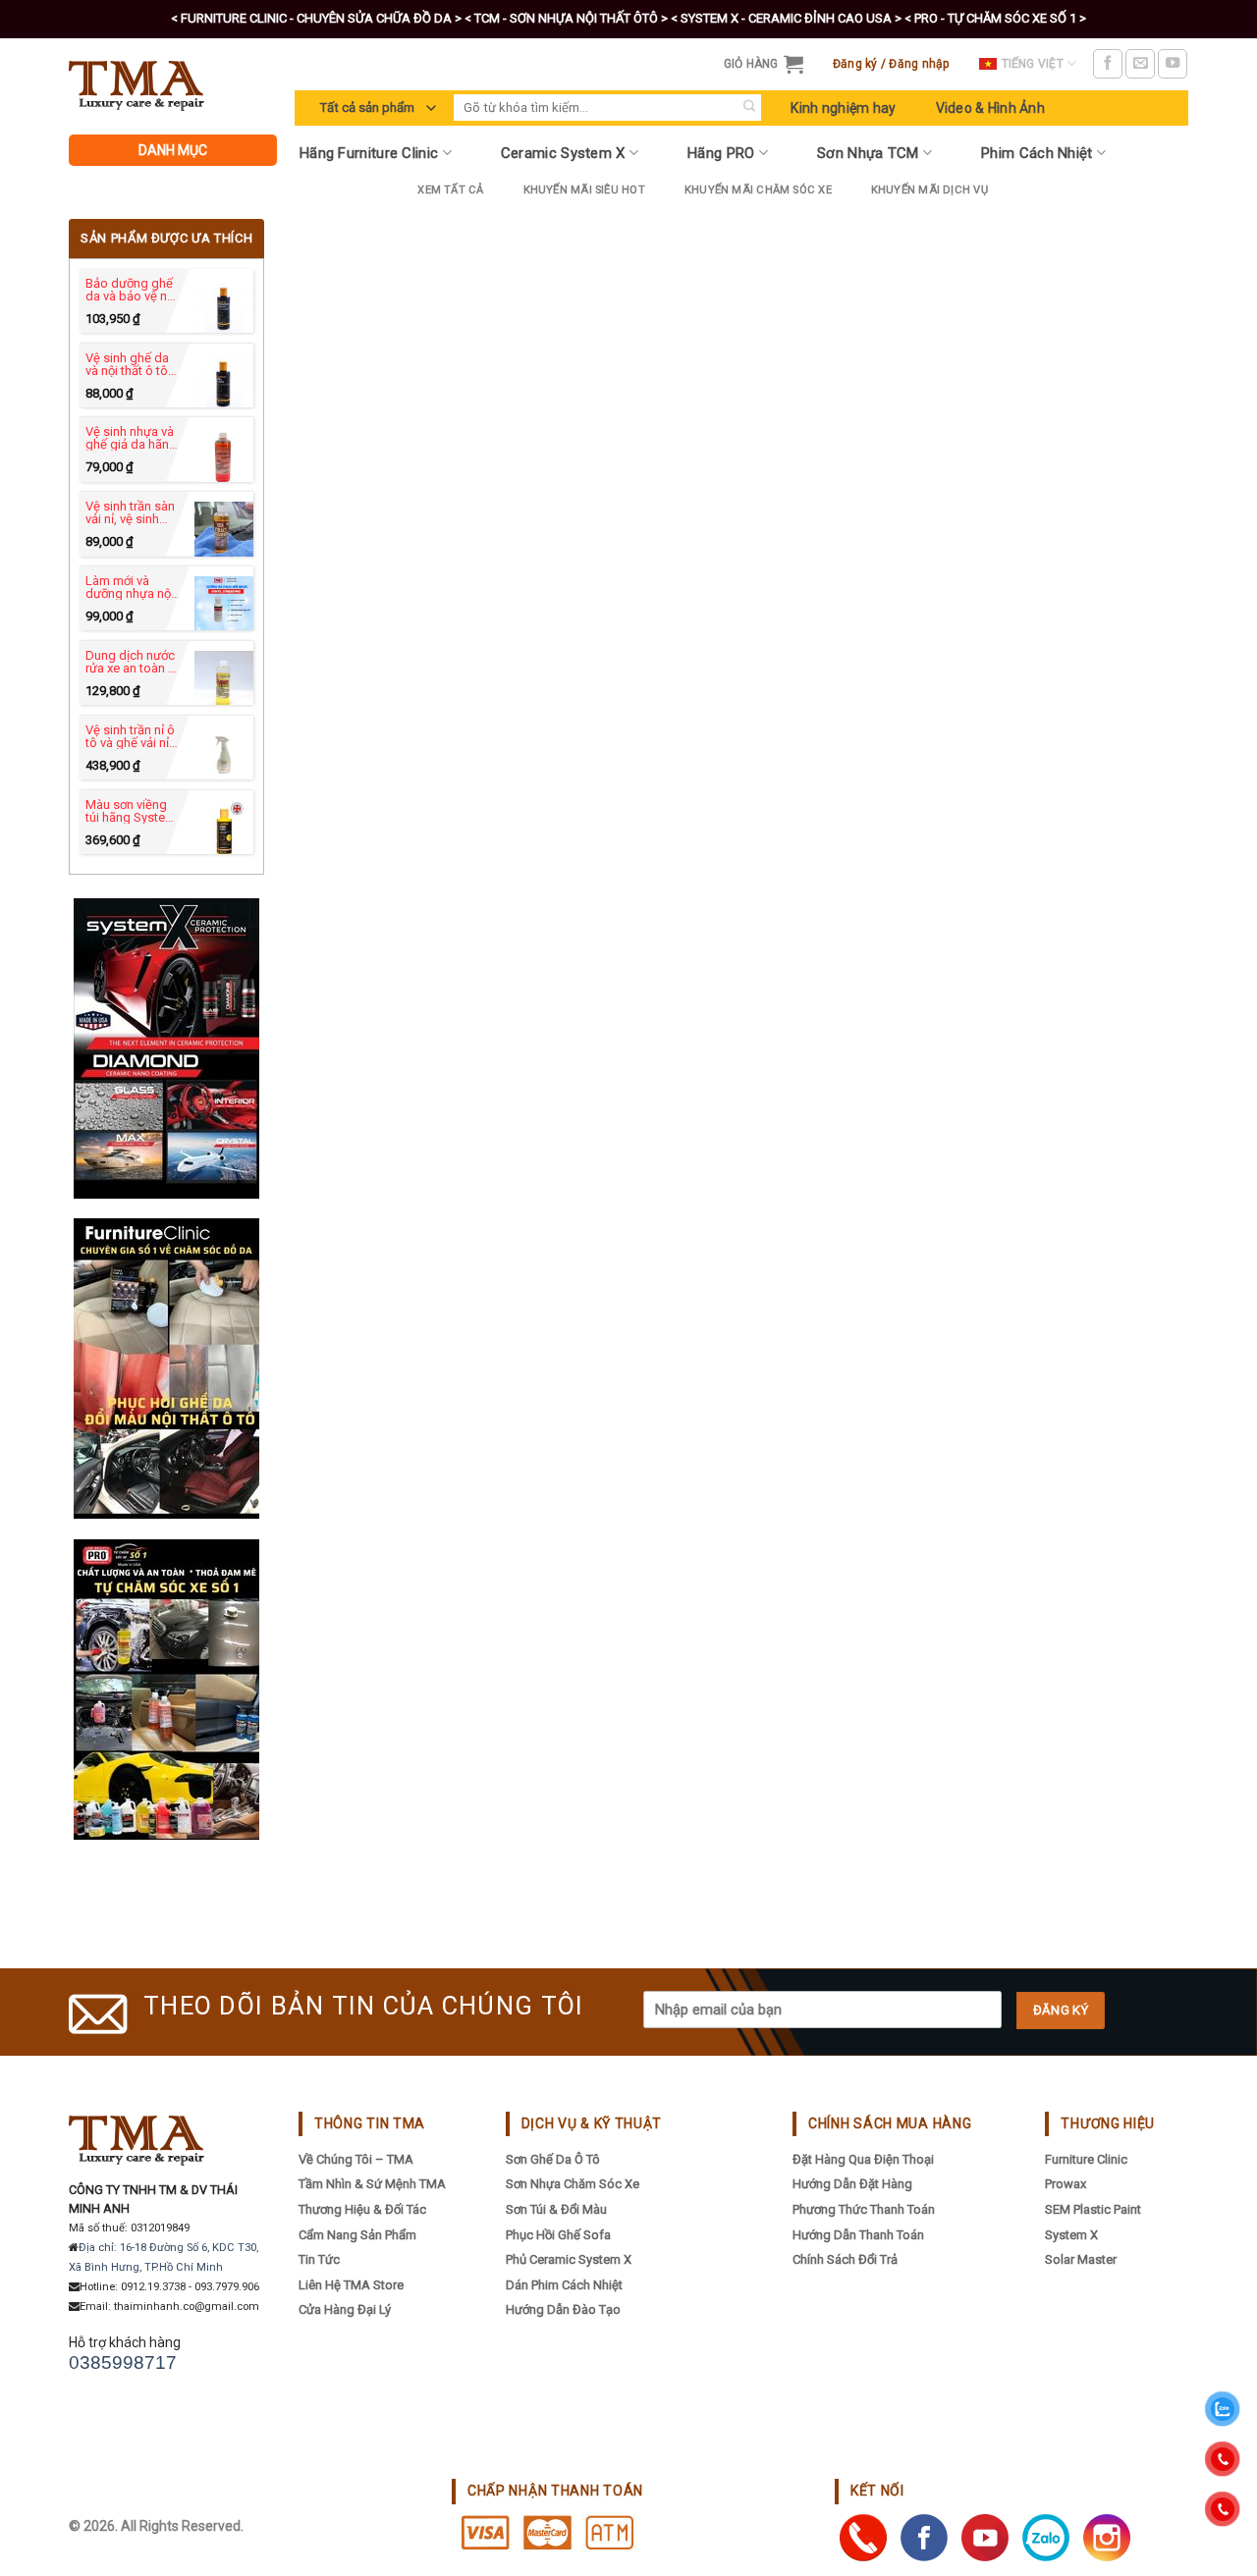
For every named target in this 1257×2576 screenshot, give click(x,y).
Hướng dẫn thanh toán (858, 2235)
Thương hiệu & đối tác (362, 2209)
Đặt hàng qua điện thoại (863, 2159)
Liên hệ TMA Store (351, 2285)
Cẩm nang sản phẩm (357, 2235)
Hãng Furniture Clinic (369, 153)
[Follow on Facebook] (1108, 64)
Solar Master (1081, 2259)
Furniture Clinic (1086, 2159)
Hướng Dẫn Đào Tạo (563, 2309)
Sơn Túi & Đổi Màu (556, 2209)
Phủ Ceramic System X (569, 2259)
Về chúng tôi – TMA (356, 2159)
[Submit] (749, 107)
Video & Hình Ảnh (990, 108)
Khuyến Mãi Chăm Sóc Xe (758, 190)
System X (1071, 2235)
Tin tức (319, 2259)
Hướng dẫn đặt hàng (852, 2184)
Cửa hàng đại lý (345, 2309)
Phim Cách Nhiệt (1037, 153)
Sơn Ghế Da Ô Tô (553, 2159)
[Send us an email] (1140, 64)
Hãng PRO (721, 153)
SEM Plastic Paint (1093, 2209)
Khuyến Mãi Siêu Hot (584, 190)
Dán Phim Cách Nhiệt (564, 2285)
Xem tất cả (450, 190)
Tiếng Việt (1033, 64)
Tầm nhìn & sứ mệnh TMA (372, 2184)
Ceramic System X (563, 153)
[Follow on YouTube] (1173, 64)
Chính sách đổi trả (845, 2259)
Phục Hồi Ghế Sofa (558, 2235)
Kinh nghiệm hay (843, 108)
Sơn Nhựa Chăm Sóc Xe (573, 2184)
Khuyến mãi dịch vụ (929, 190)
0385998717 (123, 2362)
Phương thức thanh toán (864, 2209)
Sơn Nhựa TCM (868, 153)
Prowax (1066, 2184)
